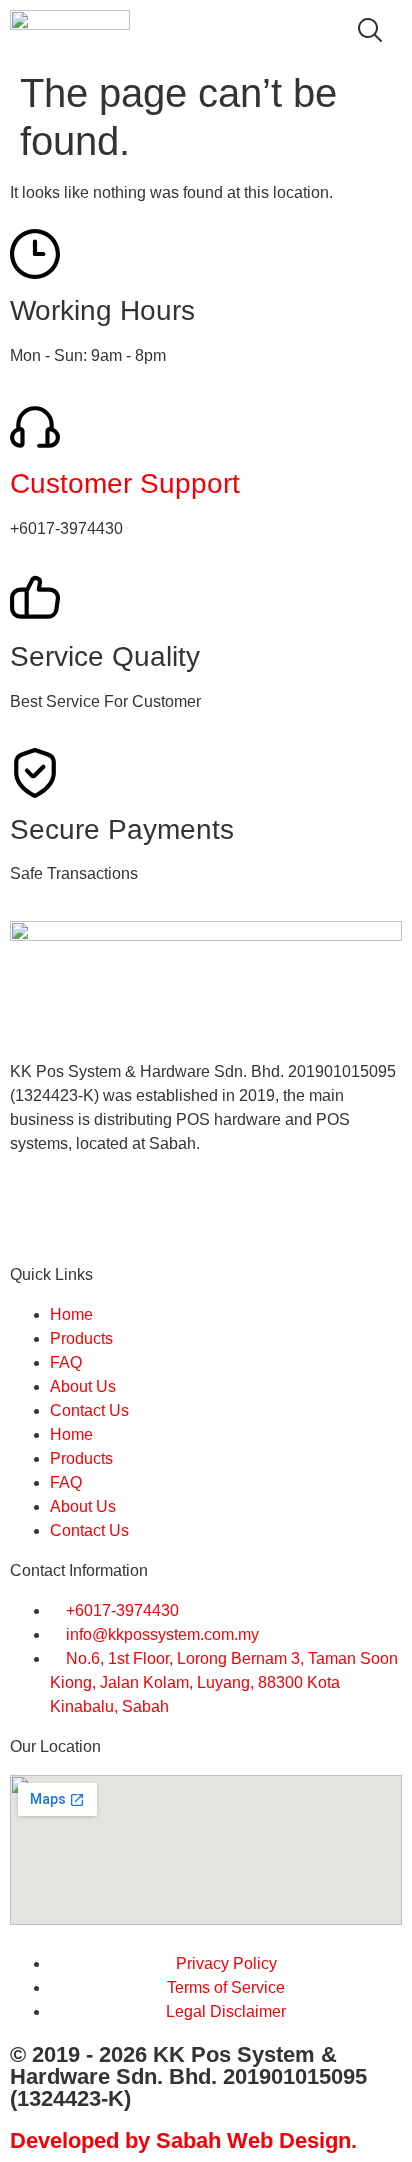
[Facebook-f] (35, 1215)
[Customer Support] (35, 427)
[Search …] (370, 33)
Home (71, 1314)
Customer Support (125, 483)
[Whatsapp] (89, 1215)
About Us (83, 1386)
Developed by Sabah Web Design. (183, 2140)
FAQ (66, 1362)
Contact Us (89, 1410)
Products (81, 1338)
